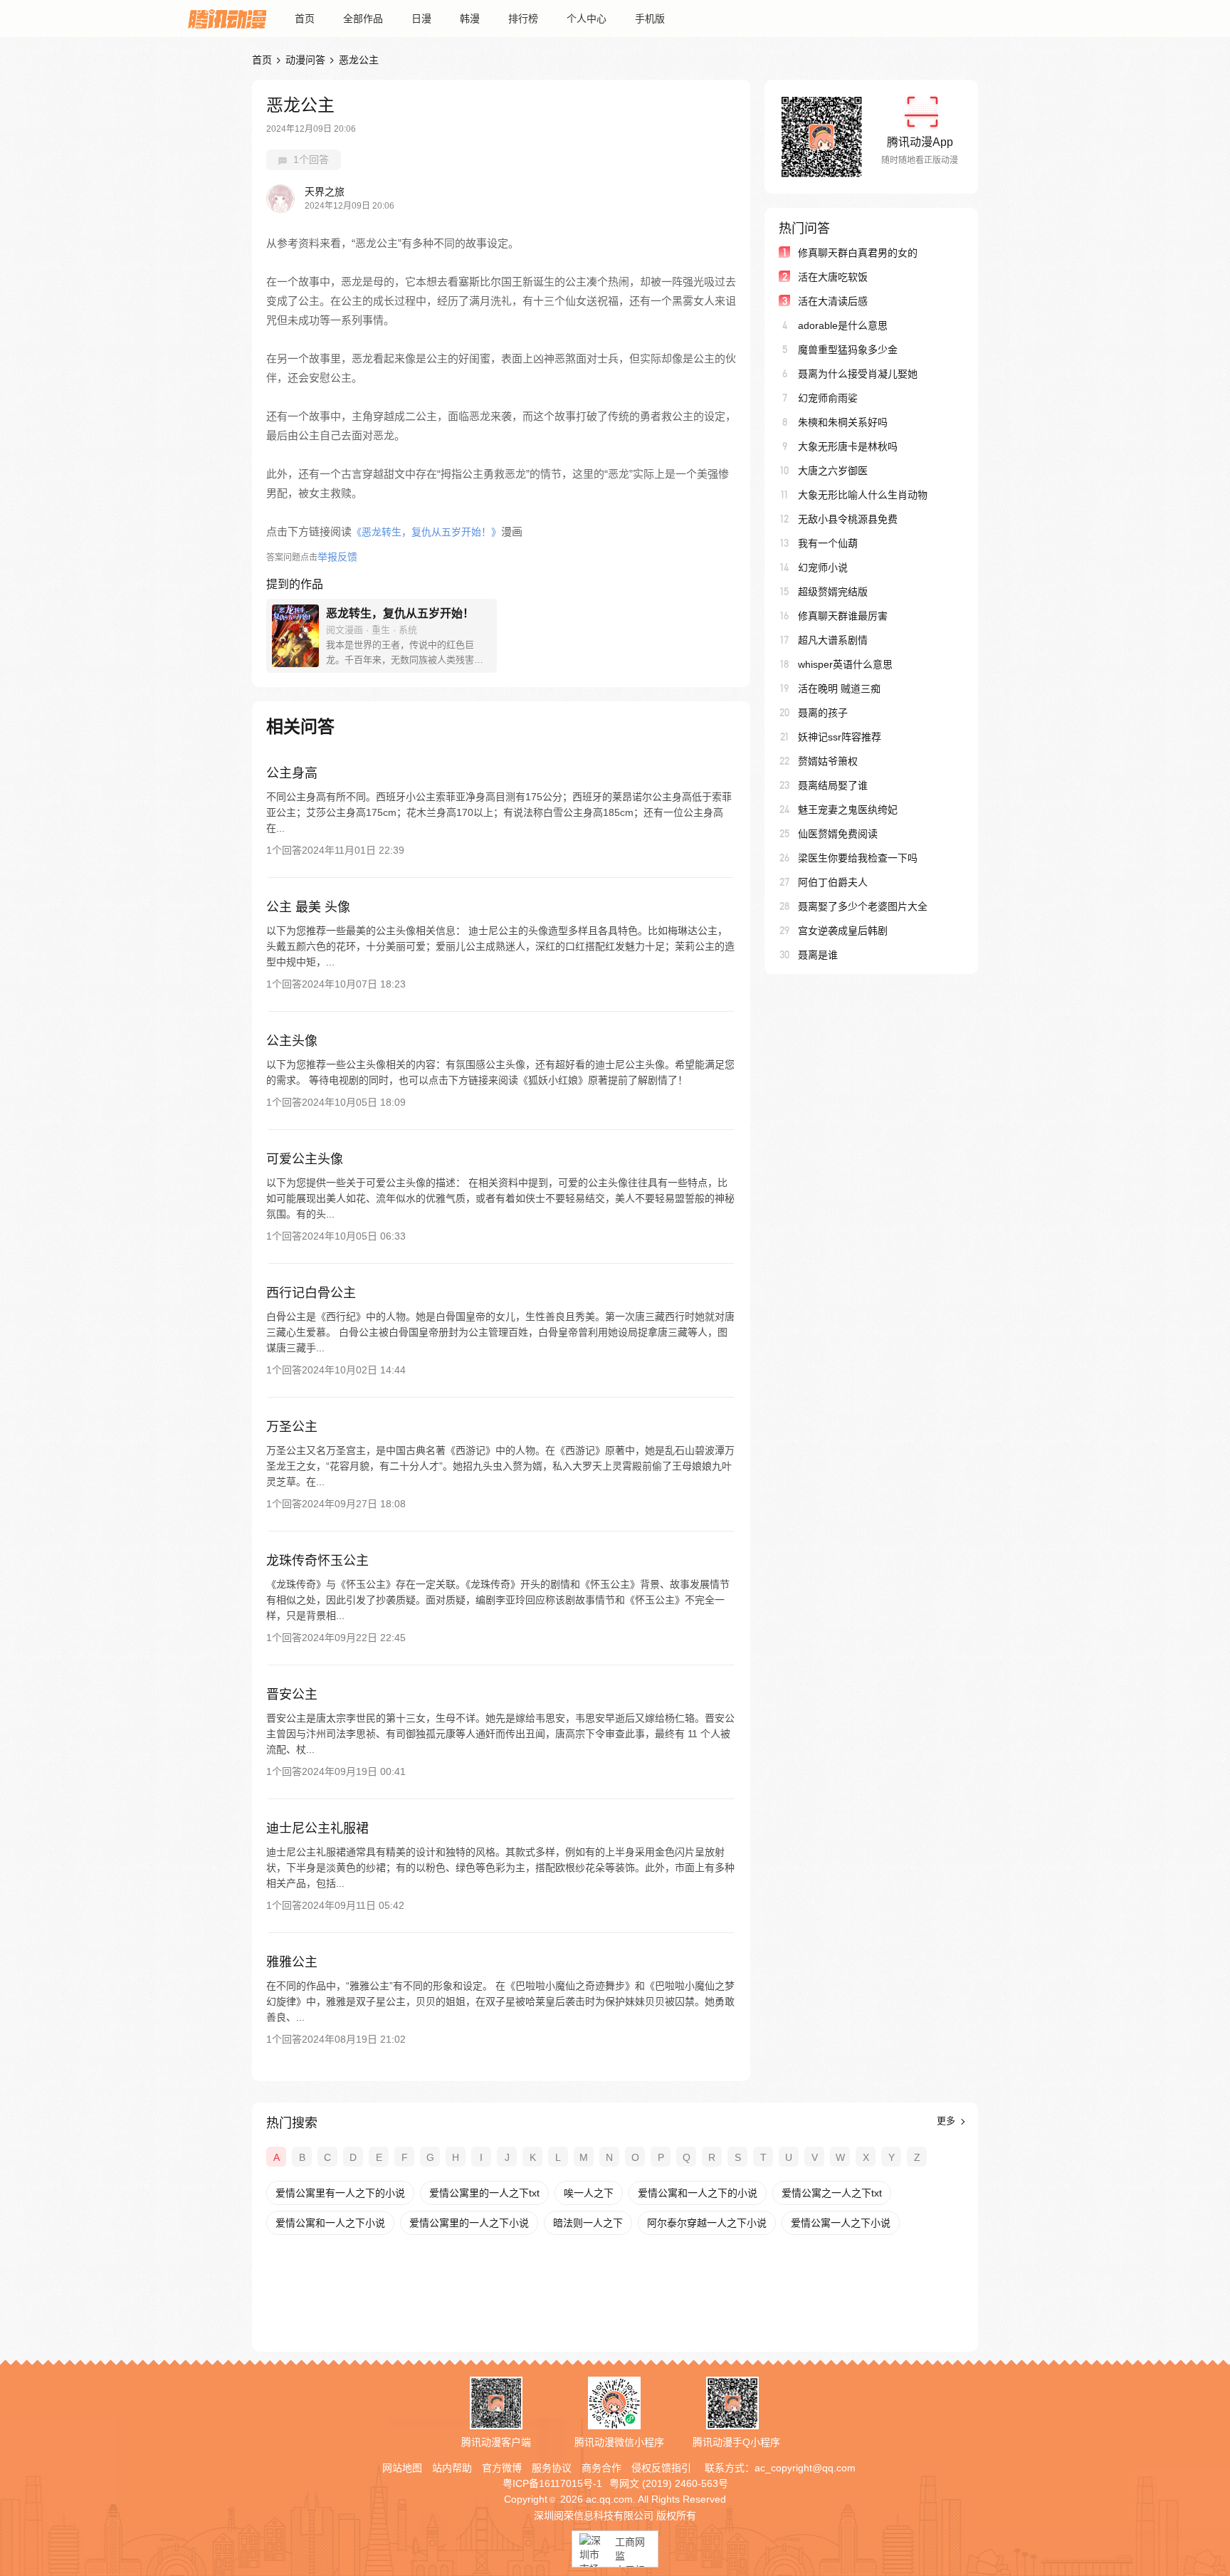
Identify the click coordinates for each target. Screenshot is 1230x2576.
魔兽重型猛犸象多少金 (848, 350)
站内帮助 (452, 2468)
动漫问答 (305, 60)
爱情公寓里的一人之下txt (484, 2193)
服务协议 (552, 2468)
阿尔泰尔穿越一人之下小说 (707, 2223)
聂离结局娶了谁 (833, 785)
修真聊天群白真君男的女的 (858, 253)
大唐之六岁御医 (833, 471)
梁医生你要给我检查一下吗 (858, 858)
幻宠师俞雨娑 (828, 398)
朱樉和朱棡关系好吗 (843, 422)
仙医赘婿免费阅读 (838, 834)
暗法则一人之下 (588, 2223)
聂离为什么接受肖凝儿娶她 (858, 374)
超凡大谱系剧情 (833, 640)
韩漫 (470, 19)
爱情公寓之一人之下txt (832, 2193)
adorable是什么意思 (843, 325)
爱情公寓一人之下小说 (841, 2223)
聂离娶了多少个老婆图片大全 (863, 906)
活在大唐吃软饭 (833, 277)
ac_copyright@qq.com (805, 2468)
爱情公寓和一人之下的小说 (698, 2193)
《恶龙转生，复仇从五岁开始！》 (426, 532)
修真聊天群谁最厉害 (843, 616)
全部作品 (363, 19)
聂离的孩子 (823, 713)
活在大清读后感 (833, 301)
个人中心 (587, 19)
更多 (947, 2121)
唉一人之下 (589, 2193)
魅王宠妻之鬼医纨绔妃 (848, 810)
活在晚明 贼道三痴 (839, 688)
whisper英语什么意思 (845, 664)
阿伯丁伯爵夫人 (833, 882)
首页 (305, 19)
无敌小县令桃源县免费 (848, 519)
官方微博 (502, 2468)
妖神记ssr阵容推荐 (840, 737)
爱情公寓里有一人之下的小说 (340, 2193)
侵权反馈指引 (661, 2468)
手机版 (650, 19)
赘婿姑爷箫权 (828, 761)
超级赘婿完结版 (833, 592)
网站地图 (402, 2468)
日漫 (421, 19)
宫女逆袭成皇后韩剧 (843, 931)
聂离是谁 (818, 955)
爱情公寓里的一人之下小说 (469, 2223)
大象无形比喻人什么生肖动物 (863, 495)
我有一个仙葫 (828, 543)
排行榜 (523, 19)
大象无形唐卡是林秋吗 (848, 446)
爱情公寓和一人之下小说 (330, 2223)
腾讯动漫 (227, 19)
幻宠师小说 (823, 567)
